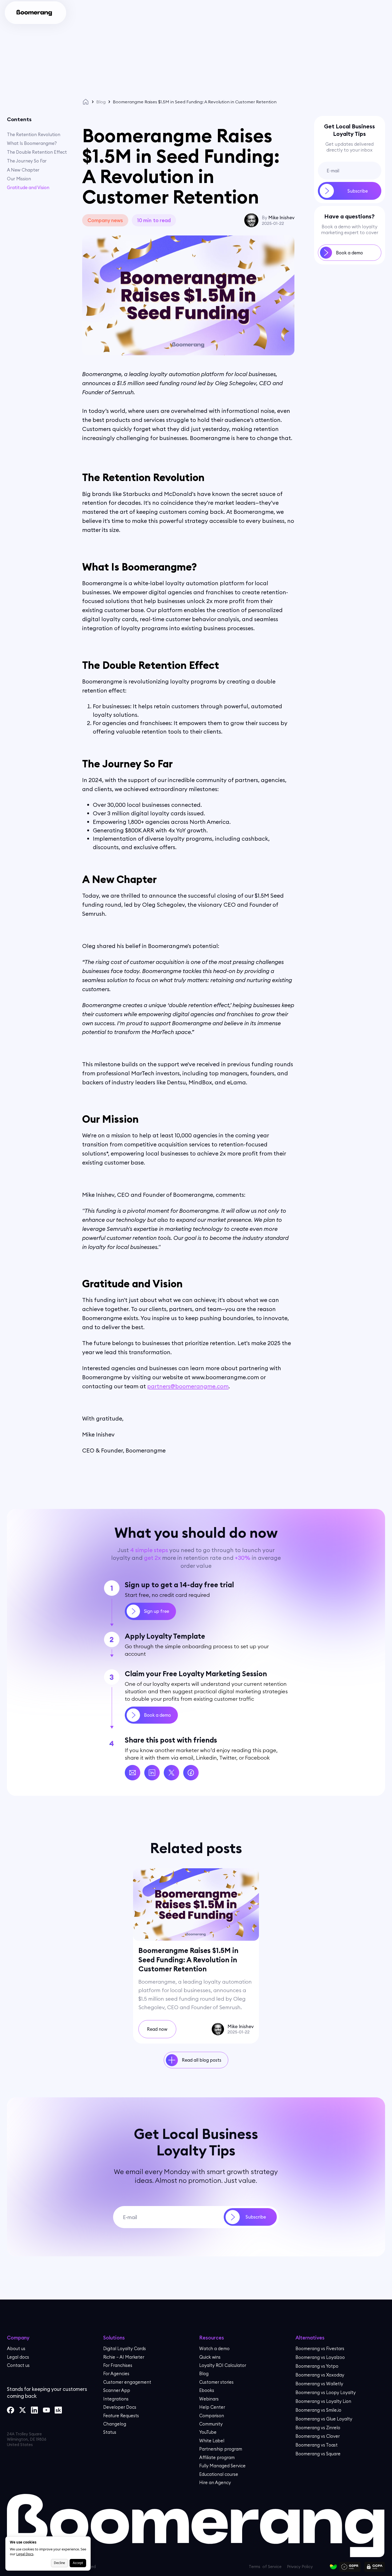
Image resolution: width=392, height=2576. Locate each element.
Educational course (219, 2474)
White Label (212, 2441)
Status (110, 2432)
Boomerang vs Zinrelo (318, 2427)
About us (16, 2348)
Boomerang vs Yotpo (317, 2366)
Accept (78, 2563)
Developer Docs (120, 2407)
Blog (101, 102)
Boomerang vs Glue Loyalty (324, 2418)
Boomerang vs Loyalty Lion (323, 2401)
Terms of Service (284, 2561)
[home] (34, 13)
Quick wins (210, 2357)
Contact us (18, 2365)
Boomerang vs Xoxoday (320, 2375)
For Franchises (118, 2365)
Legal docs (18, 2357)
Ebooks (207, 2390)
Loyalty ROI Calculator (223, 2365)
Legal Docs (25, 2554)
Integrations (116, 2399)
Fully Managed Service (222, 2466)
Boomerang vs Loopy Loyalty (326, 2392)
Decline (59, 2563)
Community (211, 2424)
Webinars (209, 2399)
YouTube (208, 2432)
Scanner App (117, 2390)
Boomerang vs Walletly (319, 2384)
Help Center (212, 2407)
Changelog (115, 2424)
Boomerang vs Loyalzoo (320, 2357)
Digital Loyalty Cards (125, 2348)
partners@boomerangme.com (188, 1386)
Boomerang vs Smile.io (318, 2410)
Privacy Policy (230, 2561)
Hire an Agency (215, 2482)
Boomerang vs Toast (317, 2445)
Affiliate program (217, 2457)
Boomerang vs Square (318, 2454)
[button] (72, 13)
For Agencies (116, 2373)
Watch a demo (214, 2348)
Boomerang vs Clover (318, 2436)
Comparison (212, 2415)
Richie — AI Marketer (124, 2357)
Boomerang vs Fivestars (320, 2348)
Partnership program (221, 2449)
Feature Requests (121, 2415)
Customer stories (216, 2382)
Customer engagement (127, 2382)
